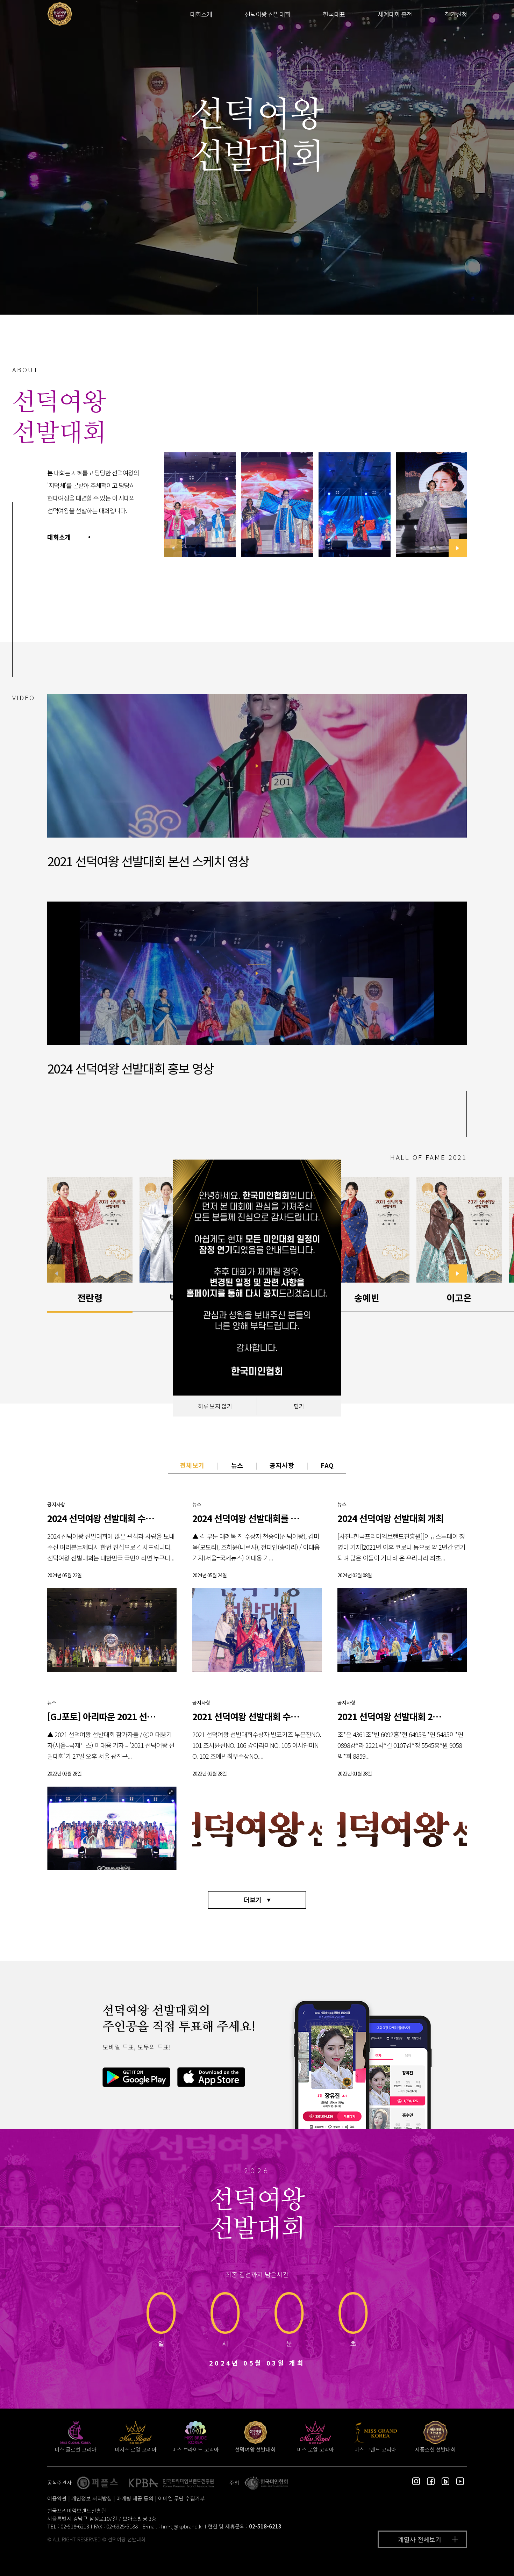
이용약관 (57, 2498)
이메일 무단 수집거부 (181, 2498)
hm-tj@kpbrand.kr (182, 2526)
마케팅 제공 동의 (135, 2498)
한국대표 (334, 14)
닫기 (299, 1406)
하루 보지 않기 (215, 1406)
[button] (458, 548)
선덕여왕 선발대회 (267, 14)
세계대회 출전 (395, 14)
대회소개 (201, 14)
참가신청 (456, 14)
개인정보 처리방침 (92, 2498)
